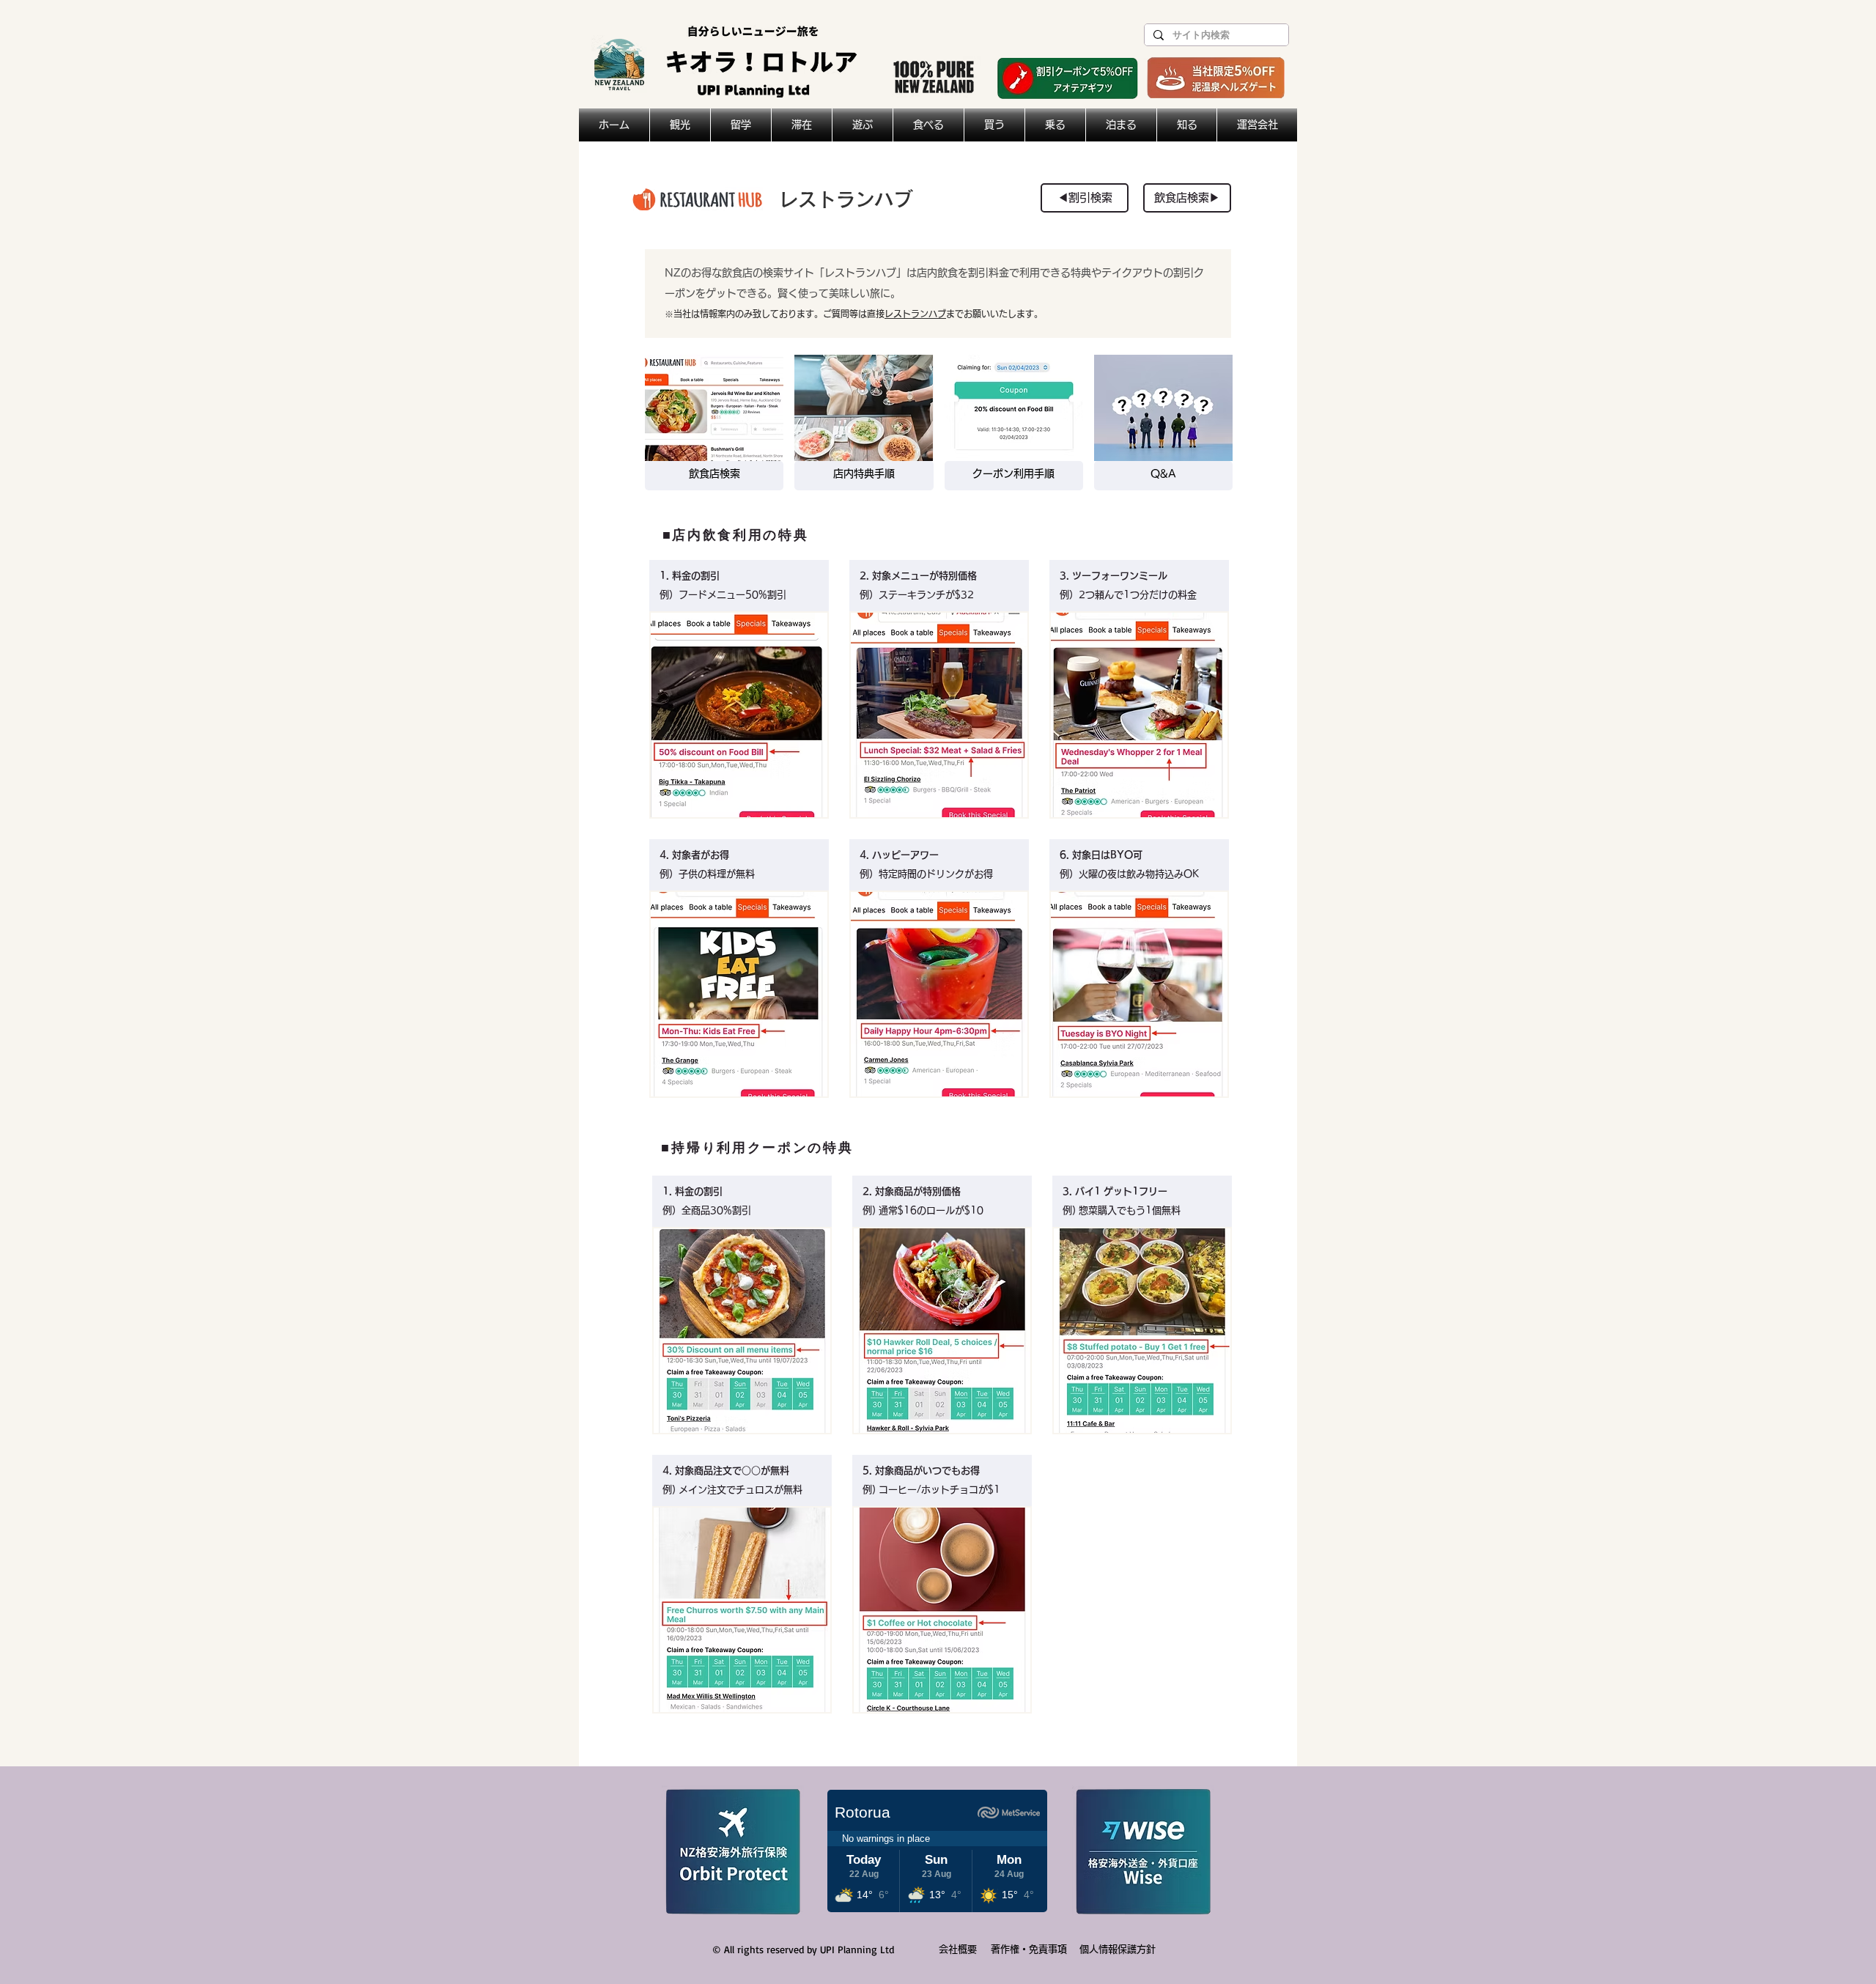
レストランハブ (915, 314)
